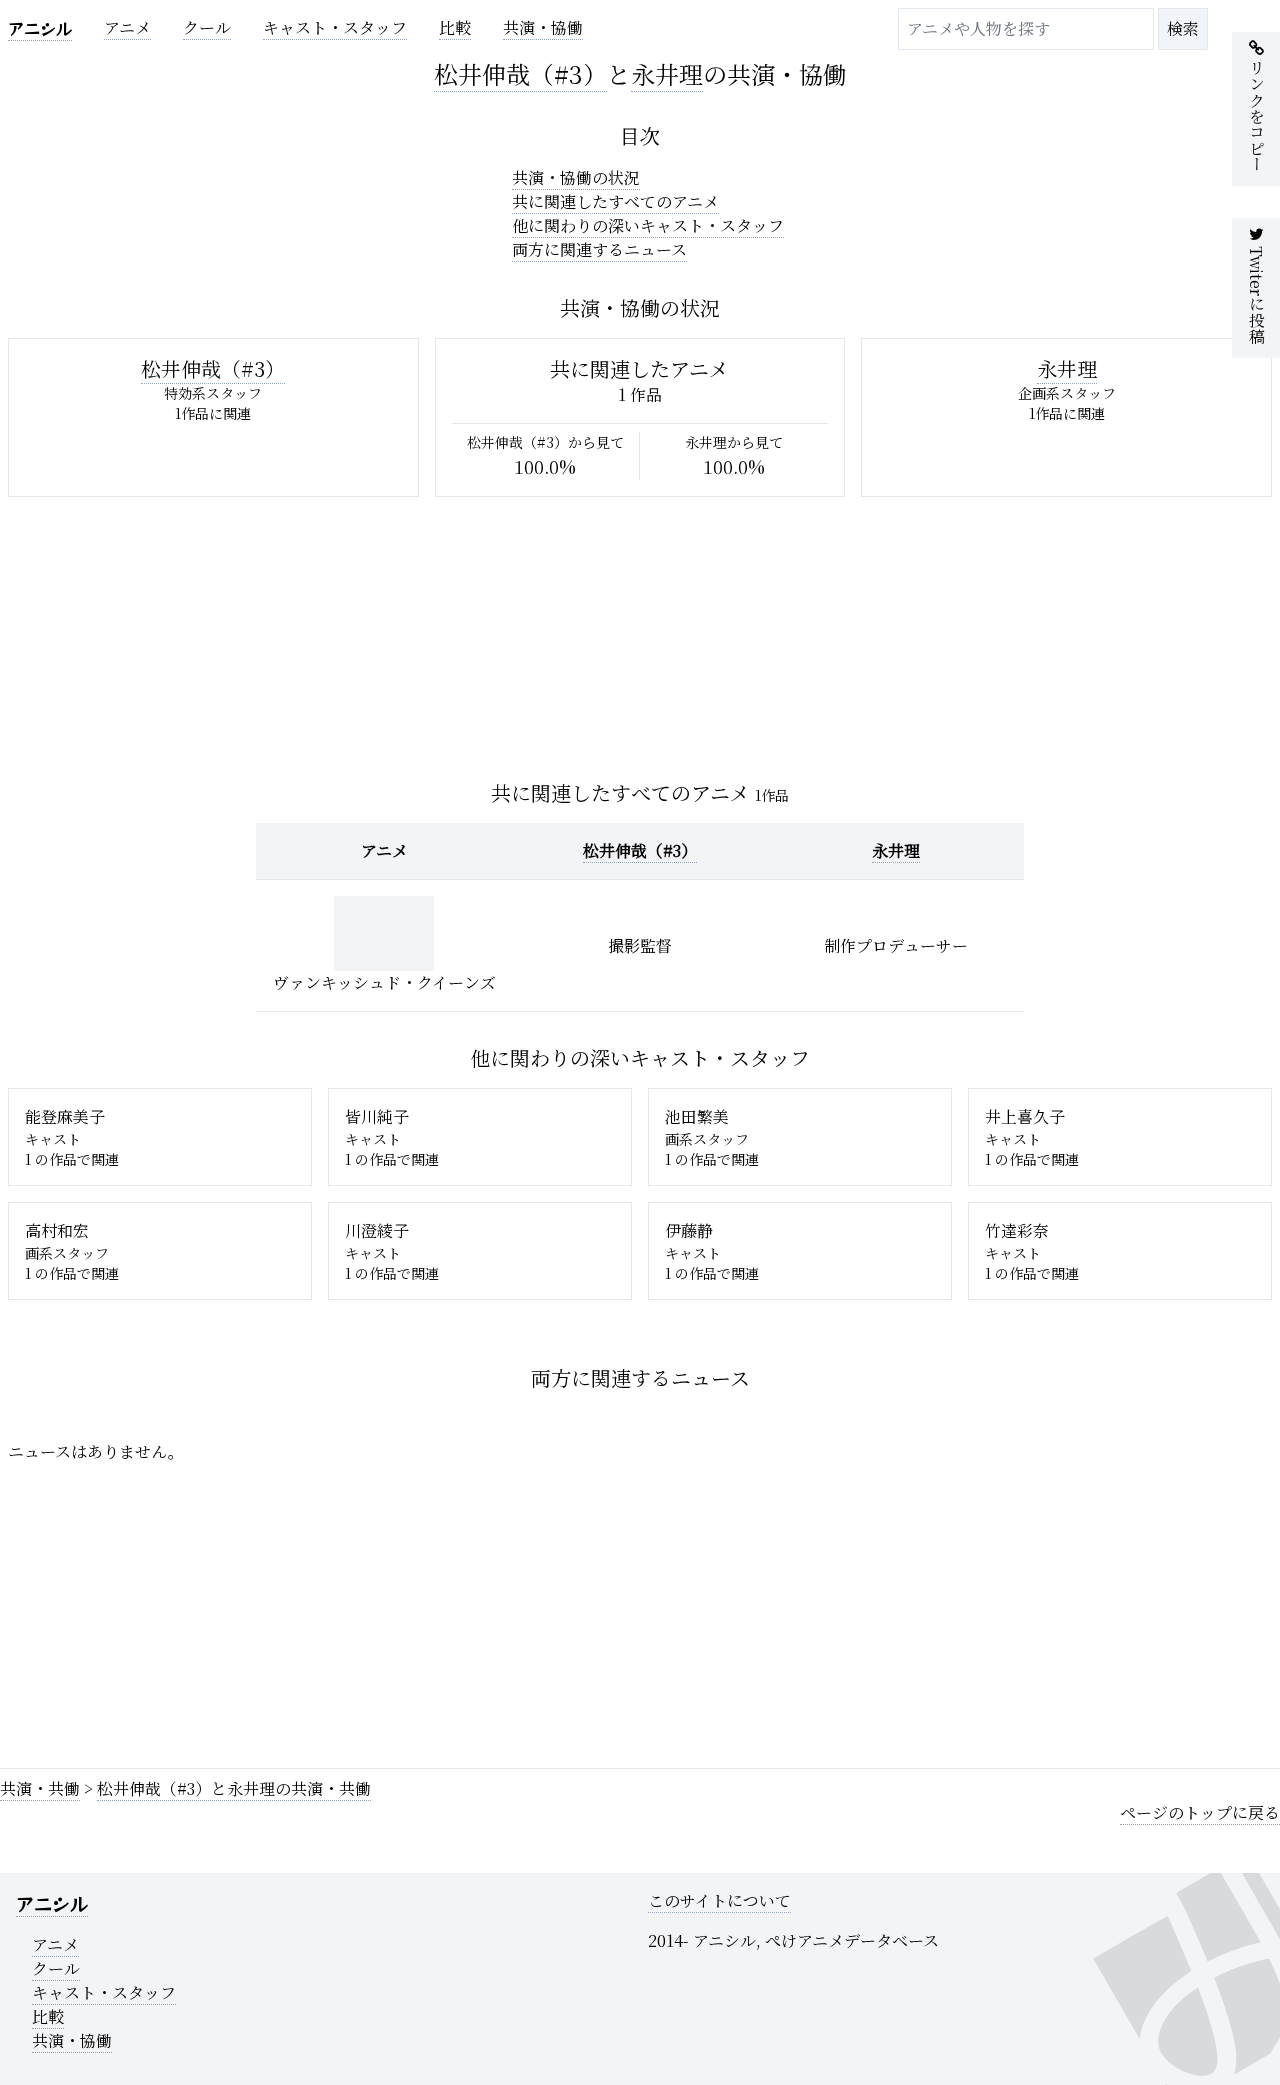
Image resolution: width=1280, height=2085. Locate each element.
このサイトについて (719, 1900)
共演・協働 (543, 27)
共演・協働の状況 (576, 177)
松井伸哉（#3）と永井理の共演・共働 (234, 1788)
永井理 (667, 73)
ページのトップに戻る (1200, 1812)
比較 (455, 27)
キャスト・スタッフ (335, 27)
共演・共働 (40, 1788)
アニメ (127, 27)
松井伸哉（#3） (520, 73)
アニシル (40, 28)
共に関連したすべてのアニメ (615, 201)
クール (207, 27)
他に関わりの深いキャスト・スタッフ (648, 225)
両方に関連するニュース (599, 249)
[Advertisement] (608, 1612)
